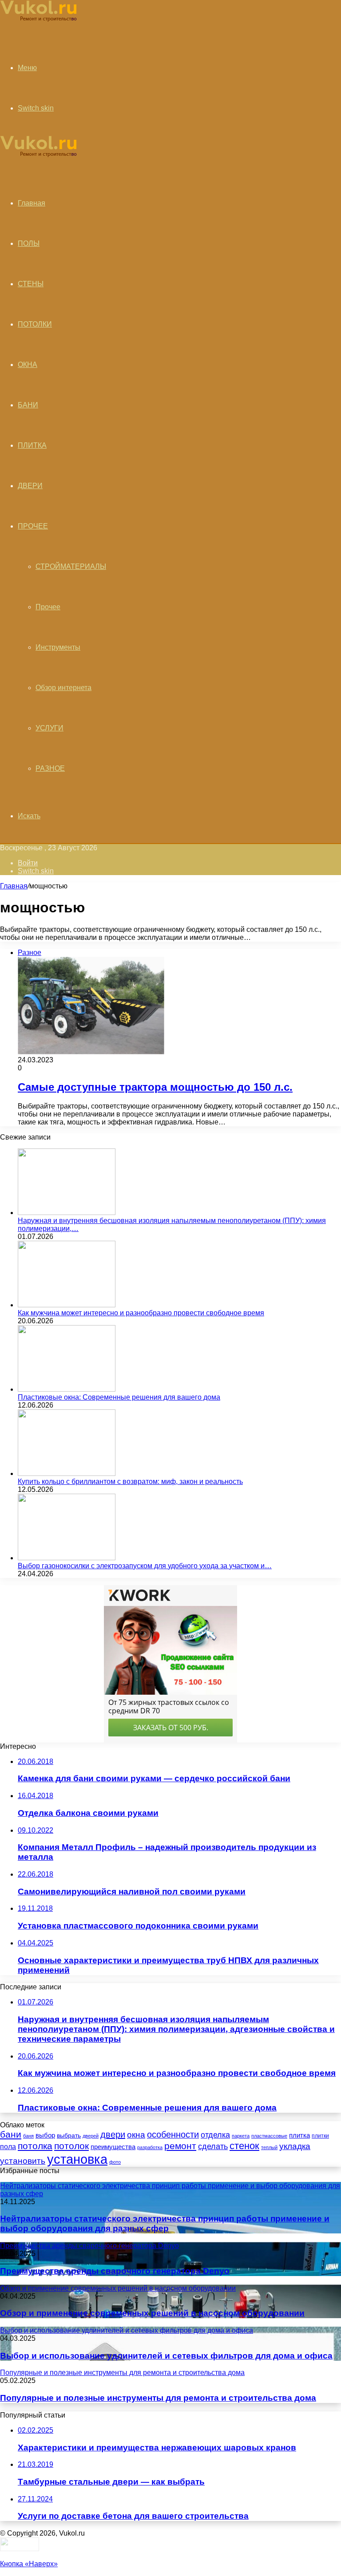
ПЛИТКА (32, 445)
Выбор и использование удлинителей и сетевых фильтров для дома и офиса (166, 2356)
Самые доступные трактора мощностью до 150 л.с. (155, 1087)
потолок (71, 2146)
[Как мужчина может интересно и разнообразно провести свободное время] (67, 1305)
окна (136, 2135)
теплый (269, 2147)
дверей (91, 2136)
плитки (320, 2136)
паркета (241, 2136)
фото (115, 2162)
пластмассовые (269, 2136)
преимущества (113, 2147)
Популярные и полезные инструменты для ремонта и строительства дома (158, 2398)
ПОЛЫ (29, 243)
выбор (45, 2135)
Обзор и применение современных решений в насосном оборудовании (152, 2313)
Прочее (48, 607)
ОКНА (28, 365)
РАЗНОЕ (50, 768)
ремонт (180, 2146)
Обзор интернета (63, 688)
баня (28, 2136)
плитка (299, 2135)
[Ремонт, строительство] (38, 20)
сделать (213, 2146)
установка (77, 2159)
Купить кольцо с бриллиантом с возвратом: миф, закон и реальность (130, 1481)
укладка (295, 2146)
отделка (215, 2135)
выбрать (69, 2135)
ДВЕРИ (30, 486)
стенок (244, 2146)
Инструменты (58, 647)
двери (113, 2134)
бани (11, 2134)
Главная (14, 886)
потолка (35, 2146)
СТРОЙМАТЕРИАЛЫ (71, 566)
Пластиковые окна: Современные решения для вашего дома (119, 1397)
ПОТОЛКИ (35, 324)
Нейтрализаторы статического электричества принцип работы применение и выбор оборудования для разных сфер (165, 2223)
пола (8, 2146)
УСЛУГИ (50, 728)
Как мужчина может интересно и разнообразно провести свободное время (141, 1313)
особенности (173, 2134)
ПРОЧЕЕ (33, 526)
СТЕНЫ (31, 284)
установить (23, 2161)
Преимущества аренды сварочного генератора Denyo (115, 2271)
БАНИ (28, 405)
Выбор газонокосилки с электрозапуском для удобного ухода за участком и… (145, 1566)
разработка (150, 2147)
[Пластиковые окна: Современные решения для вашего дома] (67, 1389)
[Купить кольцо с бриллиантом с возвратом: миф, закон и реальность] (67, 1473)
